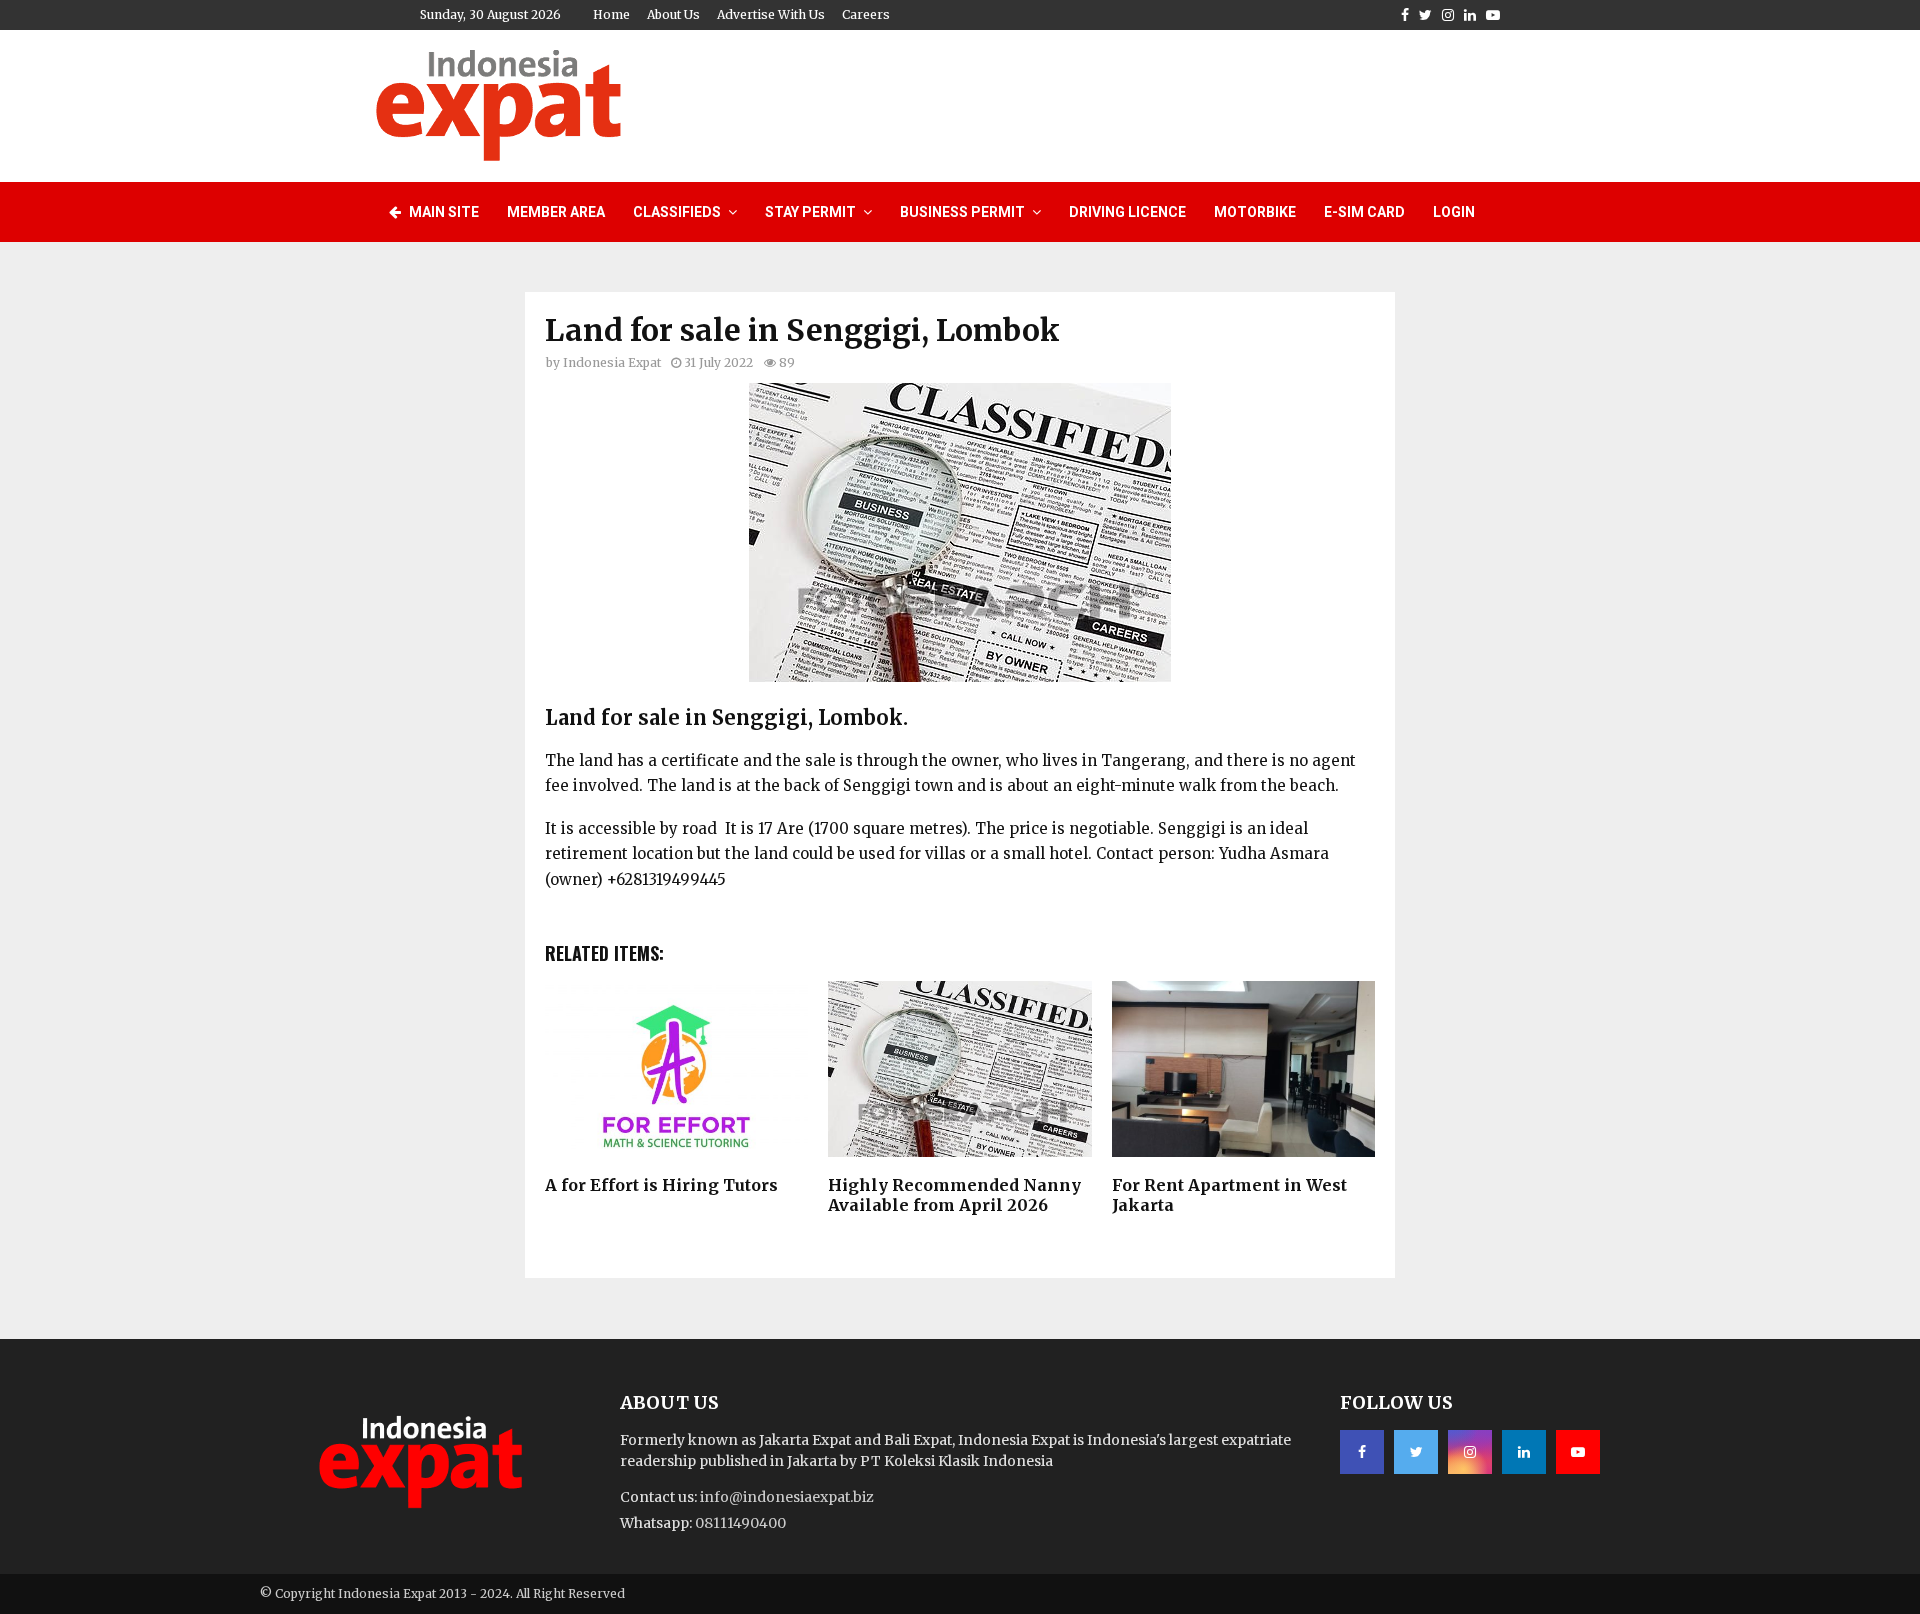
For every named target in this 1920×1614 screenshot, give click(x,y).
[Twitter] (1416, 1452)
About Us (673, 14)
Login (1454, 212)
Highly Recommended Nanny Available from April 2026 (954, 1195)
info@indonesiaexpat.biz (787, 1497)
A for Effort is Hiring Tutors (661, 1185)
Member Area (556, 212)
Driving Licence (1127, 212)
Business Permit (962, 212)
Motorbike (1255, 212)
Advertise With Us (771, 14)
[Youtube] (1578, 1452)
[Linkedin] (1524, 1452)
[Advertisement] (1181, 103)
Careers (866, 14)
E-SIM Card (1364, 212)
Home (611, 14)
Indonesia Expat (612, 362)
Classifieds (677, 212)
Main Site (442, 212)
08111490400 (740, 1523)
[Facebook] (1362, 1452)
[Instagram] (1470, 1452)
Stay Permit (810, 212)
